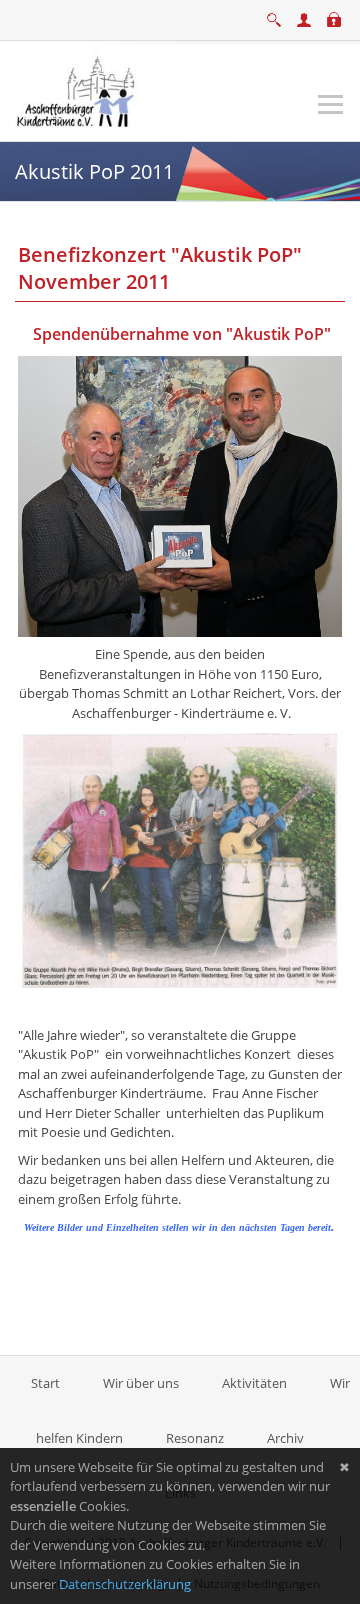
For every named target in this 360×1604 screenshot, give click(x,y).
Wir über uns (141, 1383)
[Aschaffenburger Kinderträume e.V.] (78, 89)
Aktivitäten (254, 1383)
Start (47, 1383)
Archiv (285, 1438)
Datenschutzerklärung (125, 1584)
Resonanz (195, 1438)
